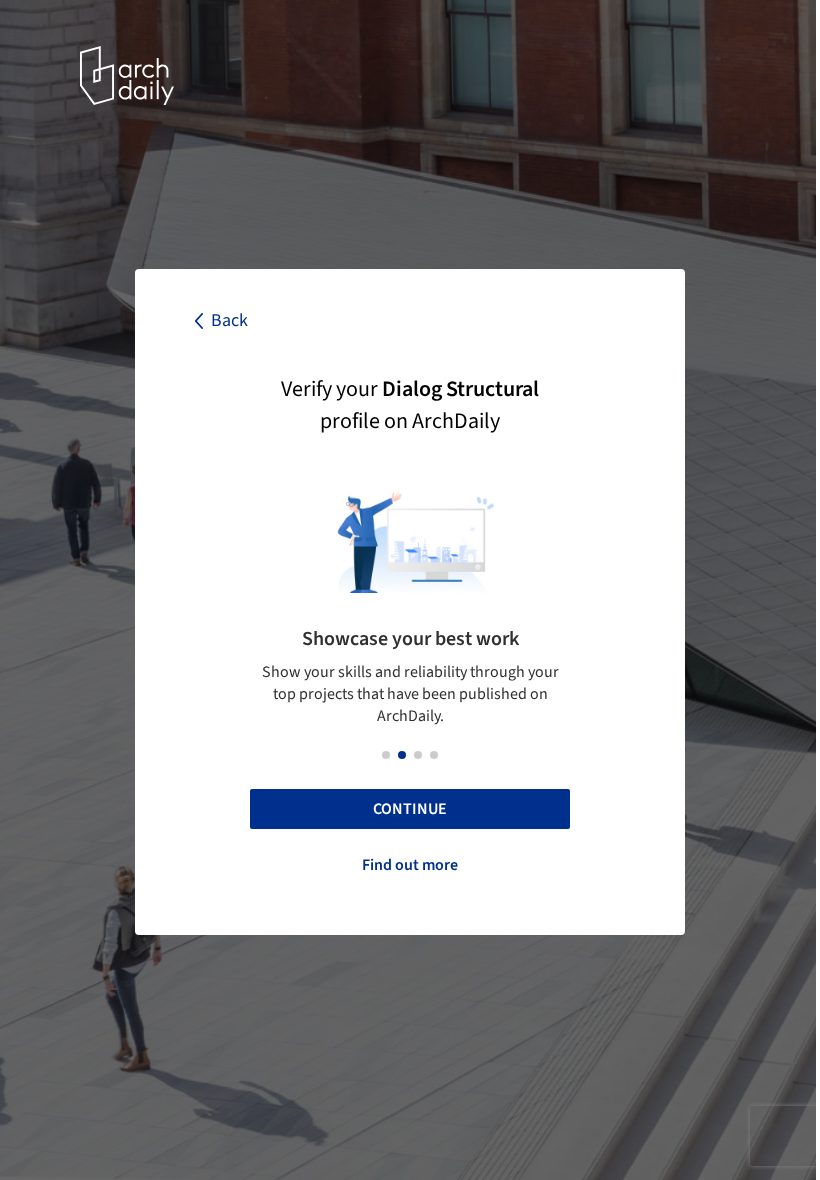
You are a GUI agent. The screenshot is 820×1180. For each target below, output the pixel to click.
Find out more (410, 865)
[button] (386, 755)
